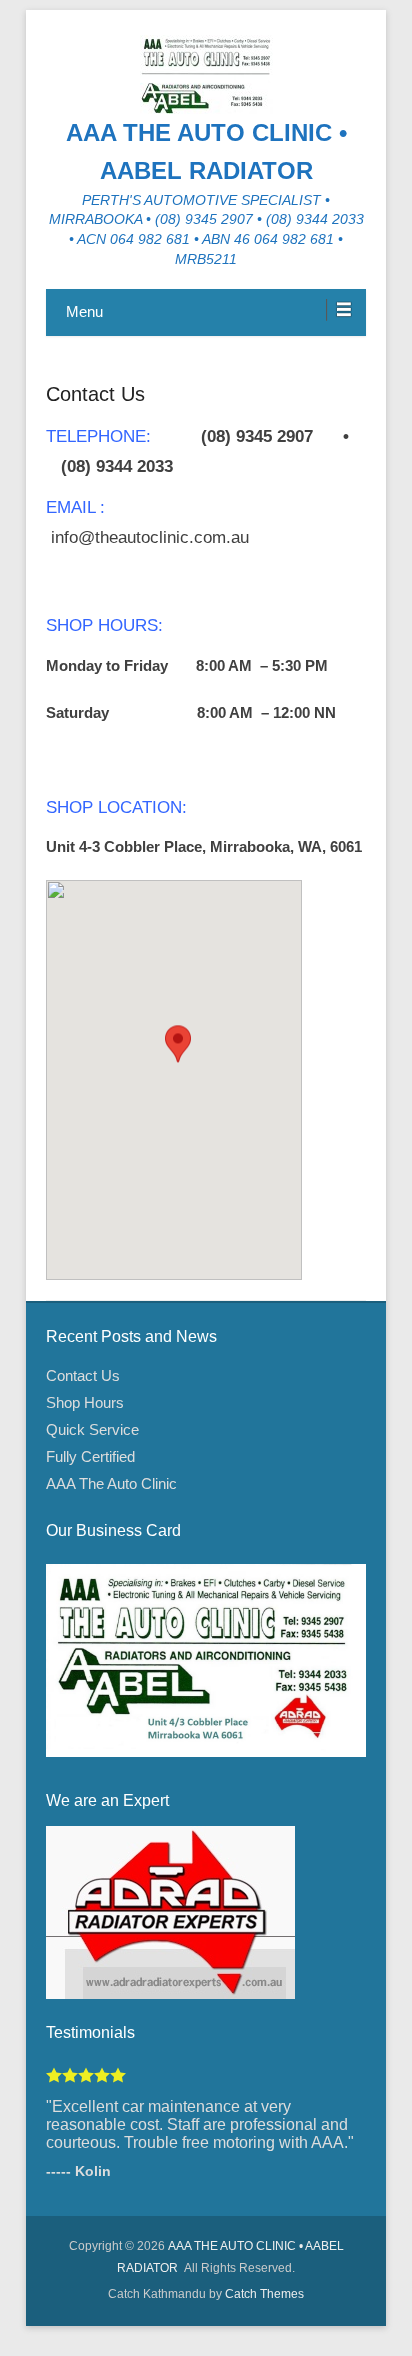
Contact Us (95, 394)
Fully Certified (90, 1456)
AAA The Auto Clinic (111, 1483)
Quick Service (92, 1429)
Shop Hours (85, 1402)
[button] (178, 1061)
